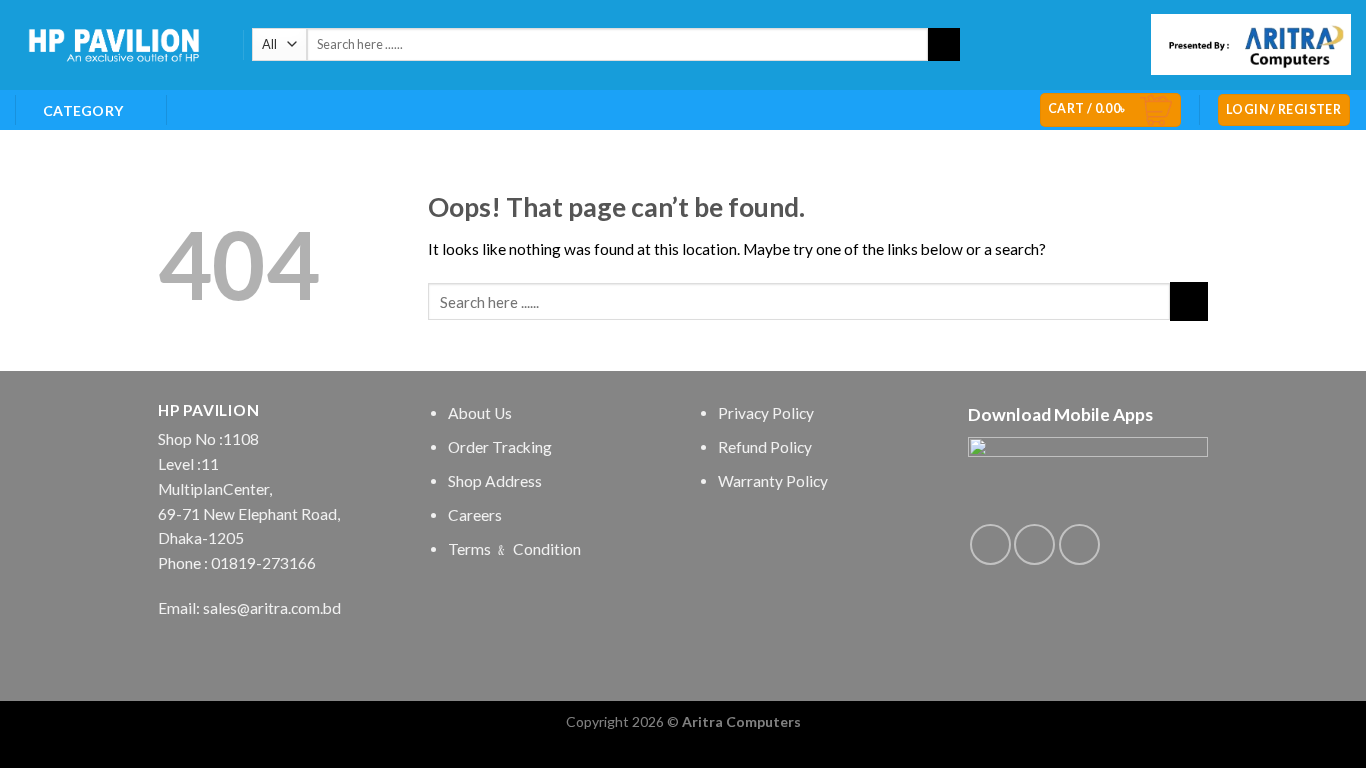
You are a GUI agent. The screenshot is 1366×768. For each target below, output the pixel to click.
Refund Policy (765, 447)
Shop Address (495, 481)
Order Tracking (500, 447)
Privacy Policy (766, 413)
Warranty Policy (773, 481)
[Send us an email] (1079, 544)
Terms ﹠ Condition (514, 549)
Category (83, 110)
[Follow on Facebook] (990, 544)
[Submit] (944, 44)
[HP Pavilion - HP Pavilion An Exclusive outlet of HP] (114, 45)
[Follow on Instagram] (1034, 544)
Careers (475, 515)
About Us (480, 413)
